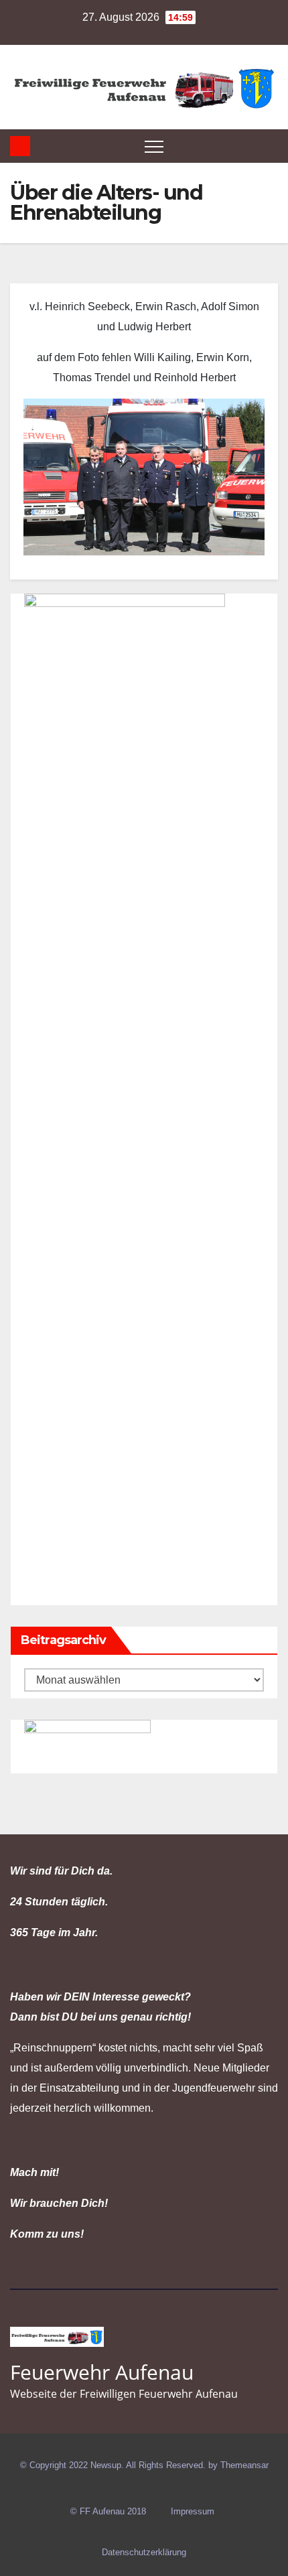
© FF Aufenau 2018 (108, 2511)
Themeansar (244, 2465)
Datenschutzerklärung (144, 2552)
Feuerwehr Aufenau (102, 2372)
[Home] (20, 146)
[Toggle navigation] (154, 146)
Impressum (193, 2511)
